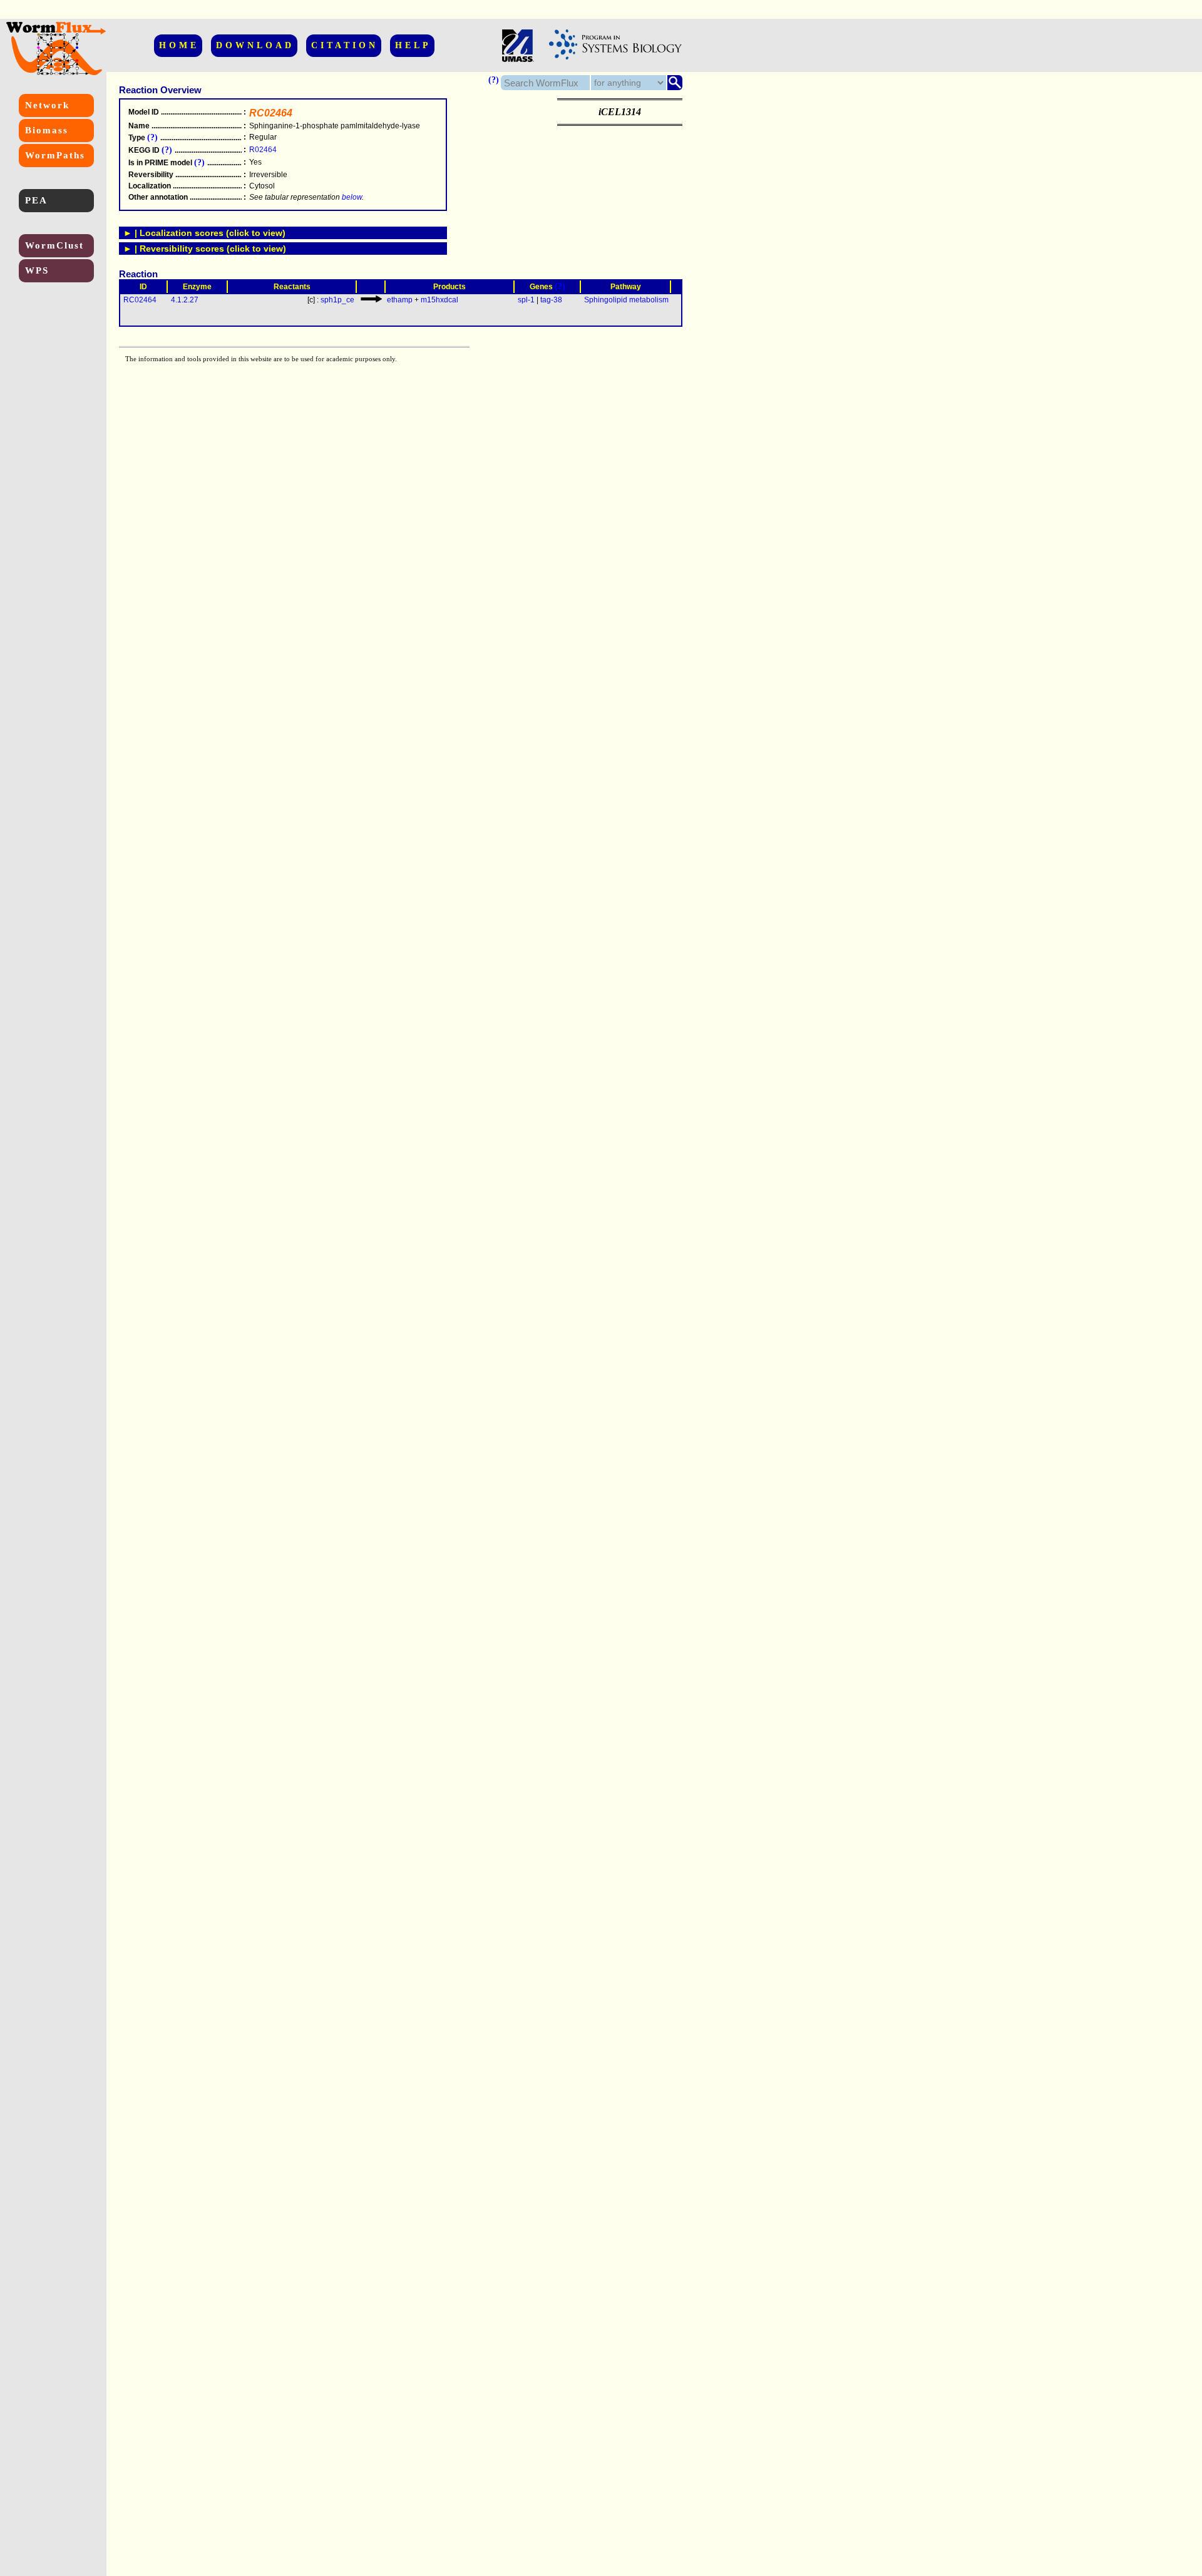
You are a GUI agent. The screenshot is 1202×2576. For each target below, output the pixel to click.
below (352, 197)
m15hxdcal (439, 300)
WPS (37, 270)
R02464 (263, 150)
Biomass (47, 130)
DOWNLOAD (255, 45)
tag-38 (551, 300)
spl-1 (526, 300)
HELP (413, 45)
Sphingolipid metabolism (626, 300)
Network (47, 105)
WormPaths (55, 155)
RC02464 (140, 300)
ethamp (400, 300)
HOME (179, 45)
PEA (36, 200)
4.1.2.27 (185, 300)
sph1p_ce (337, 300)
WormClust (54, 245)
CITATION (345, 45)
